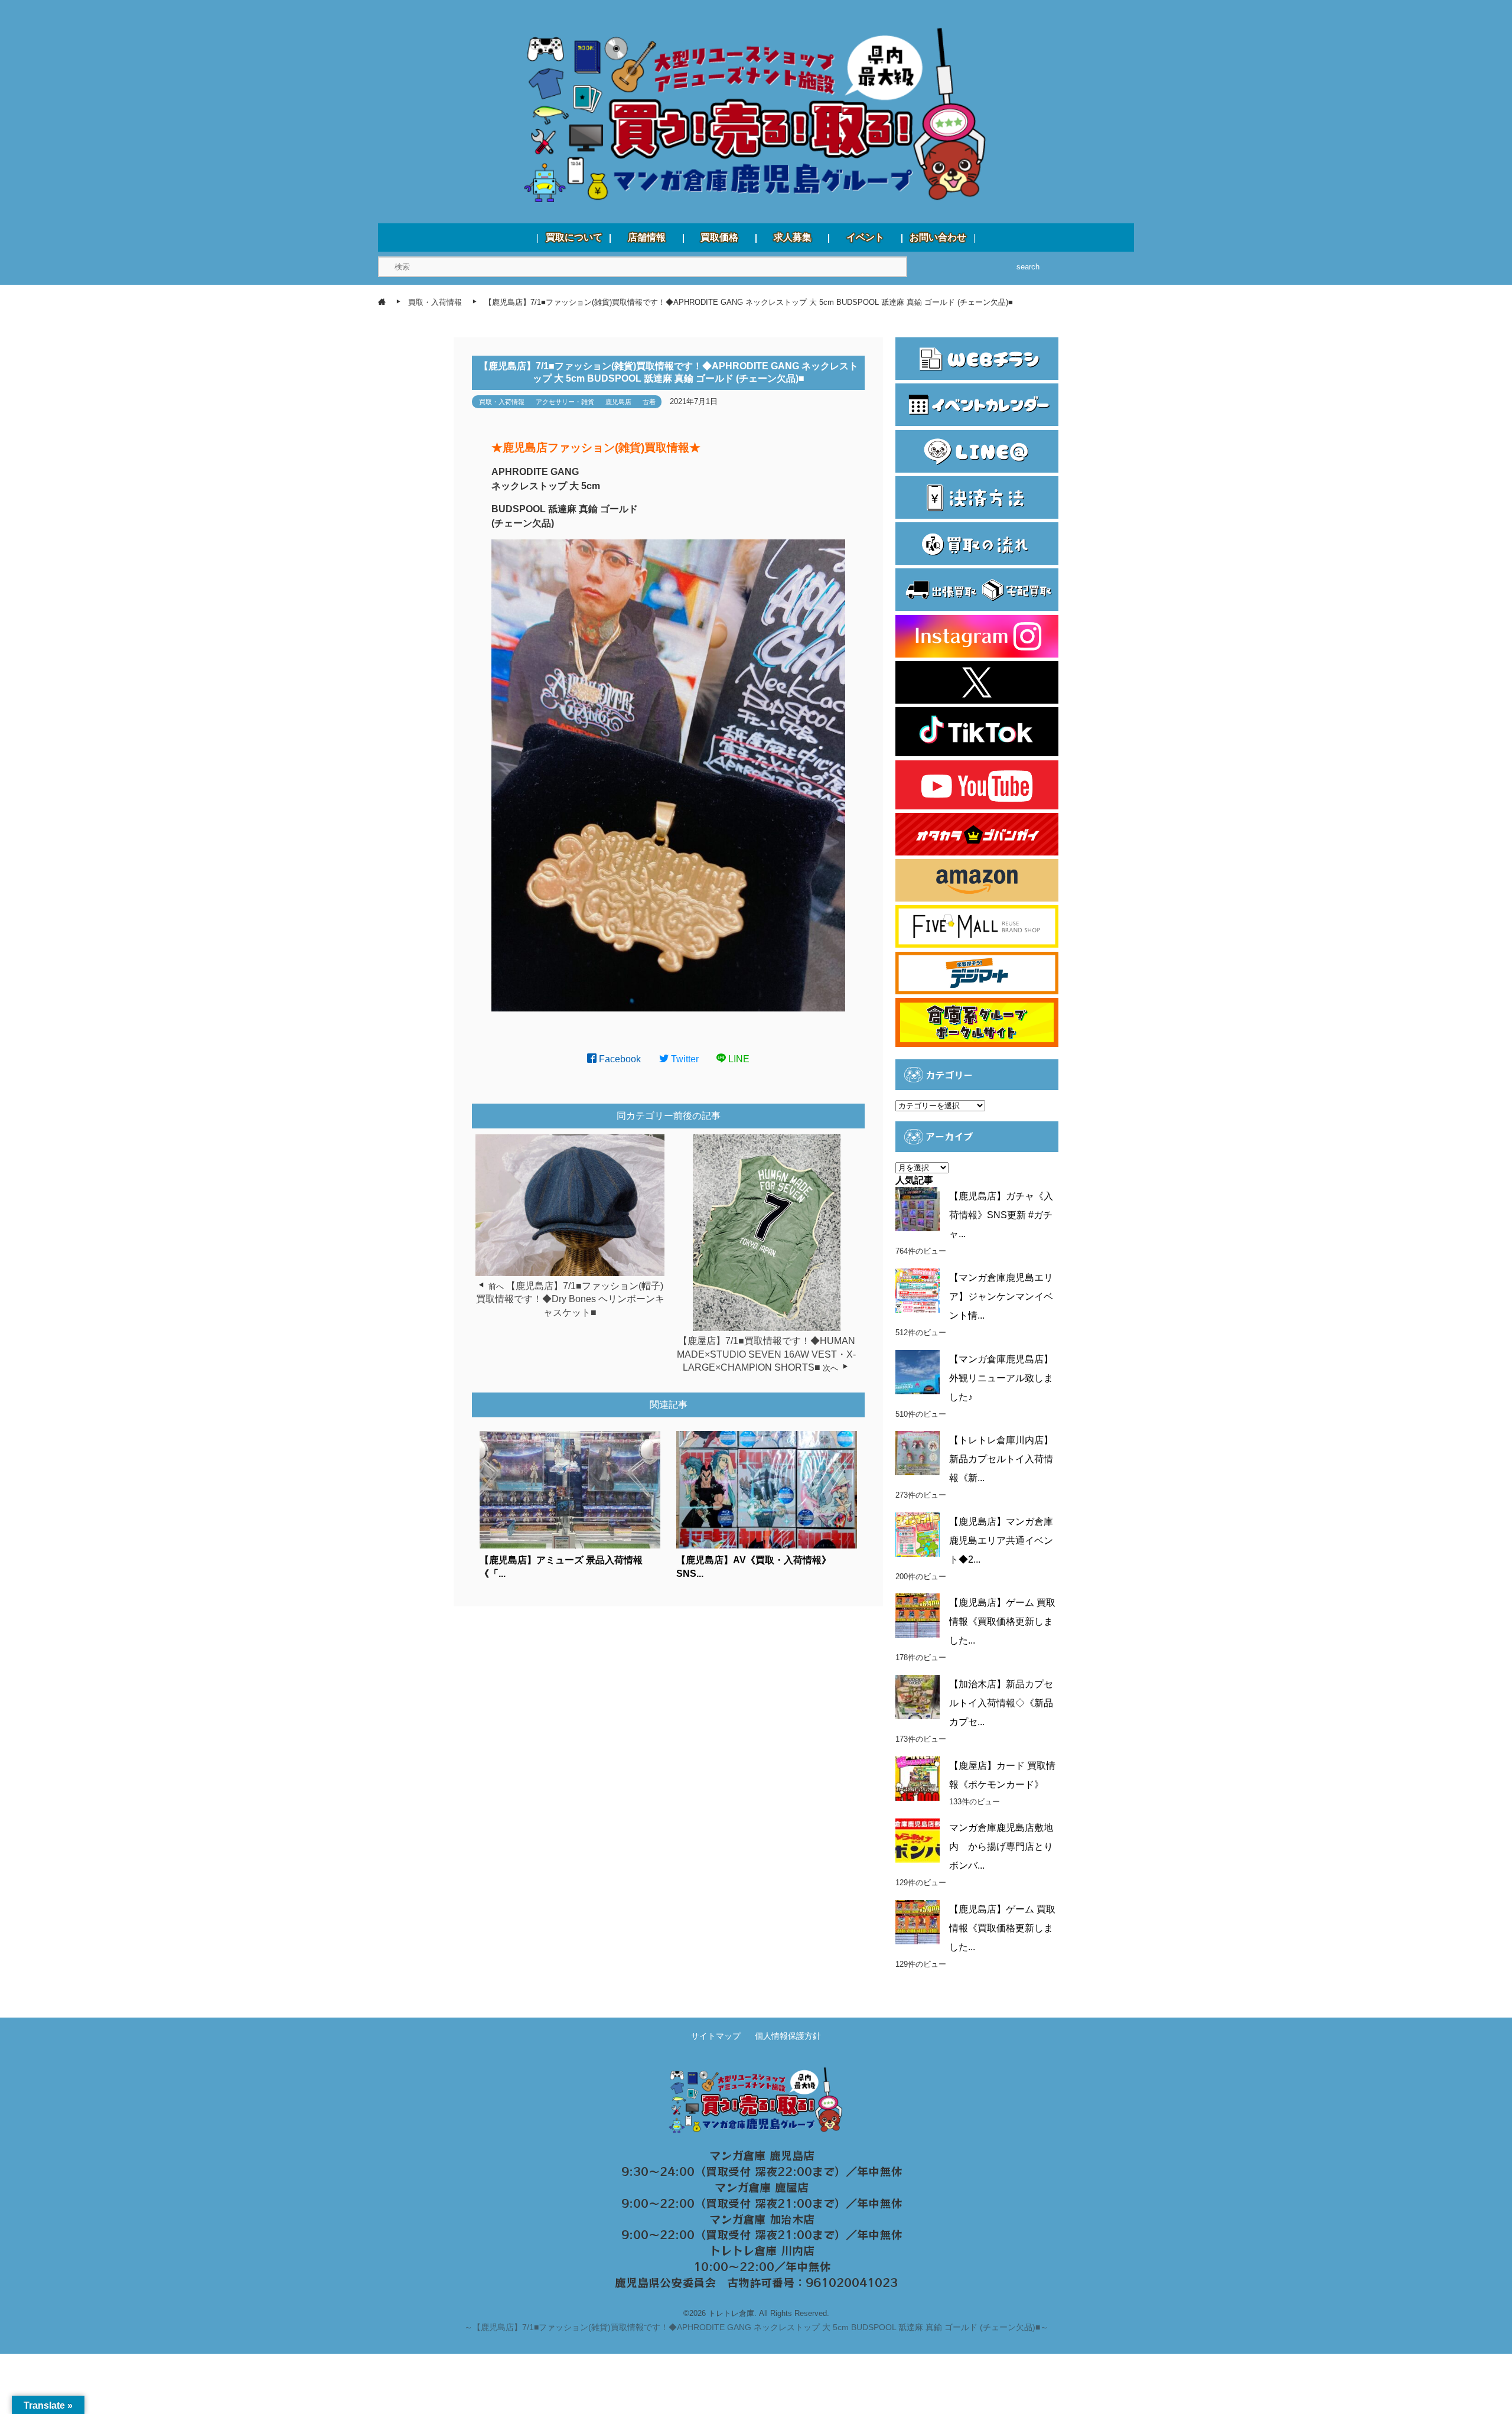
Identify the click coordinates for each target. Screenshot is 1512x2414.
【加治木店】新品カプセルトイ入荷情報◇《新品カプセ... (1001, 1703)
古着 (649, 402)
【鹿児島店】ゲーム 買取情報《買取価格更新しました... (1002, 1621)
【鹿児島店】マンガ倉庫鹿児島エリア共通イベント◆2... (1001, 1541)
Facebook (619, 1059)
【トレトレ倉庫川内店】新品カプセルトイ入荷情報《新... (1001, 1459)
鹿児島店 (618, 402)
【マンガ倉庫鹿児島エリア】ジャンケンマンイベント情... (1001, 1297)
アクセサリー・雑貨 (565, 402)
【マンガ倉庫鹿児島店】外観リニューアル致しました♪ (1001, 1378)
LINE (738, 1059)
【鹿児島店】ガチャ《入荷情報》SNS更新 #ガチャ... (1001, 1215)
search (1028, 267)
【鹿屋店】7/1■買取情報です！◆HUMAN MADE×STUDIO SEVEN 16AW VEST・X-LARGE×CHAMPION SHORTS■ (766, 1354)
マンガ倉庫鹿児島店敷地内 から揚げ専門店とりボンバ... (1001, 1847)
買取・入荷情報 (502, 402)
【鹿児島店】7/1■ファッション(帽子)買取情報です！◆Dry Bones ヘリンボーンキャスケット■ (570, 1299)
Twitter (684, 1059)
